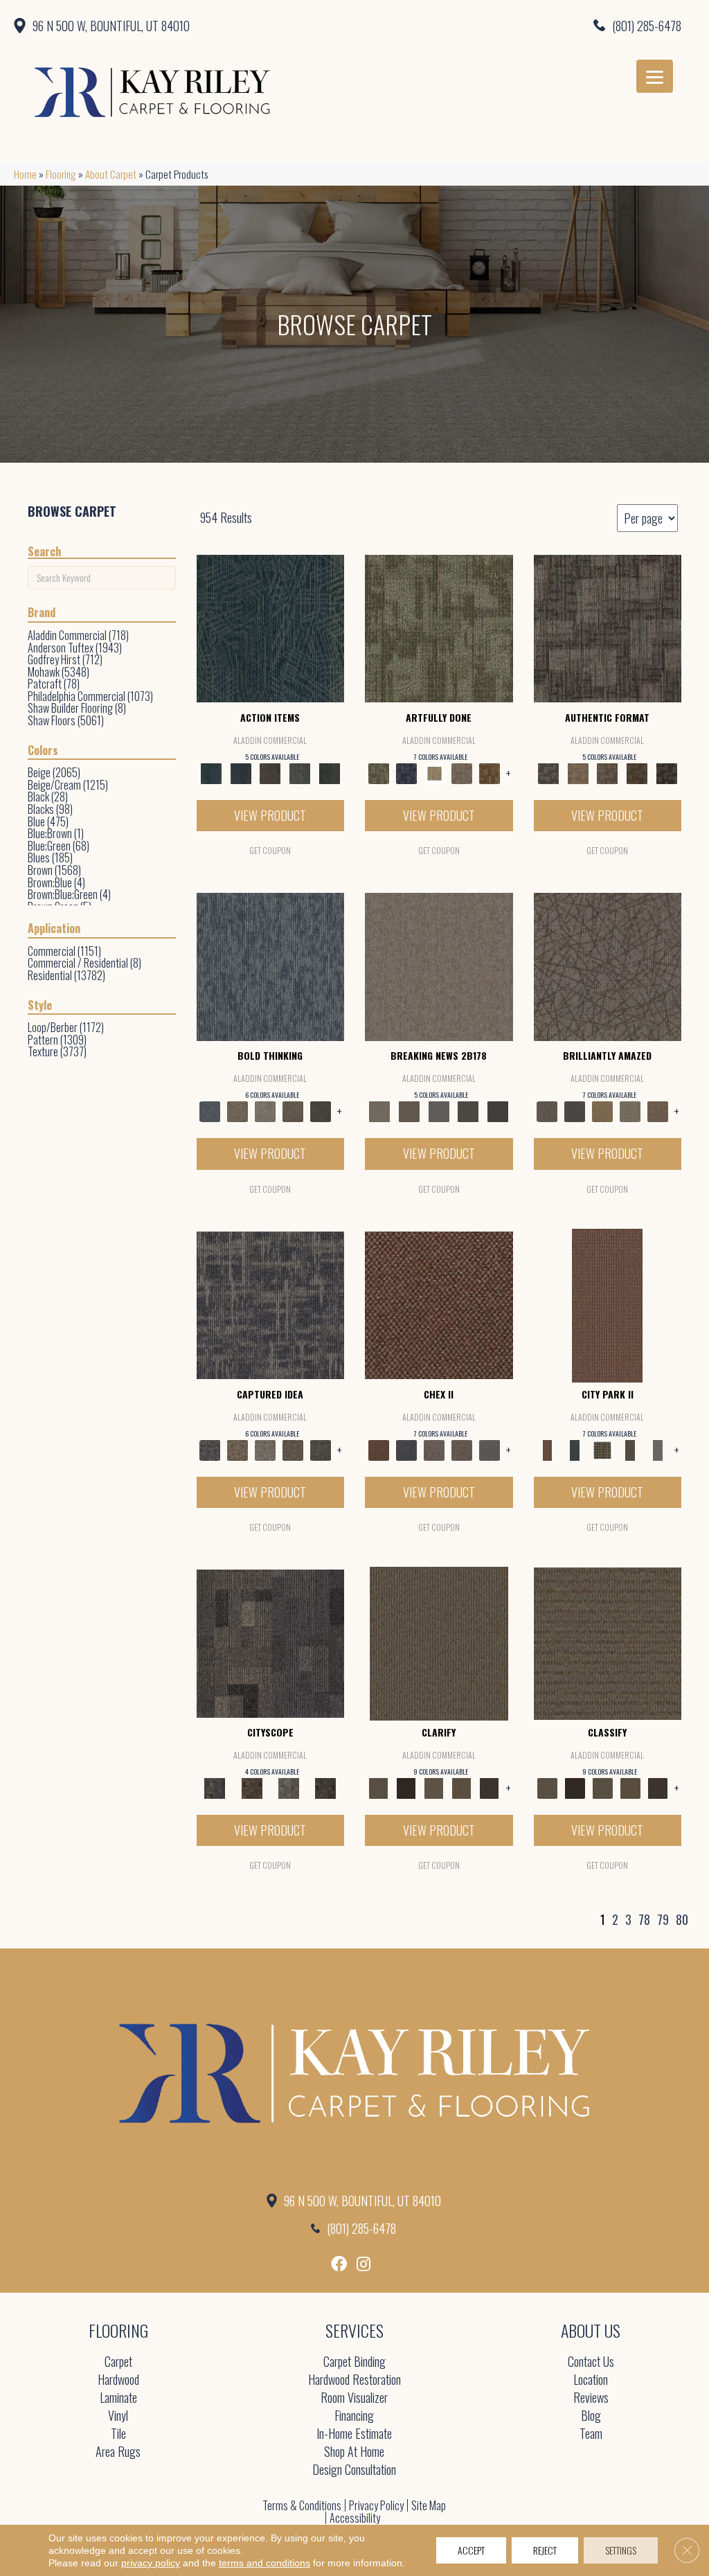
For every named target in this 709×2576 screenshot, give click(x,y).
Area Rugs (118, 2452)
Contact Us (591, 2362)
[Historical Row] (326, 1787)
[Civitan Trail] (252, 1787)
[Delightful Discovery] (439, 627)
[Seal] (321, 1110)
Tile (118, 2434)
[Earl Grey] (300, 772)
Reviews (591, 2398)
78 (644, 1920)
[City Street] (329, 772)
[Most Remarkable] (406, 772)
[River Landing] (406, 1448)
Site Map (429, 2505)
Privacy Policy (376, 2505)
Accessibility (355, 2518)
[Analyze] (406, 1787)
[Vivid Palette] (490, 772)
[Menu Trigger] (655, 76)
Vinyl (118, 2416)
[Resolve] (439, 1642)
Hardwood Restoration (354, 2380)
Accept (471, 2550)
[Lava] (265, 1110)
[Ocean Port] (241, 772)
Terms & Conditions (302, 2505)
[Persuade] (462, 1787)
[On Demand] (468, 1110)
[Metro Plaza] (462, 1448)
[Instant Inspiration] (658, 1110)
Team (591, 2434)
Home (25, 174)
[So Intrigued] (608, 966)
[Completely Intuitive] (602, 1110)
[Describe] (434, 1787)
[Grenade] (237, 1110)
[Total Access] (498, 1110)
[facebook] (339, 2264)
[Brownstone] (270, 772)
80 (682, 1920)
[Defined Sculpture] (578, 772)
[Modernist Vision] (434, 772)
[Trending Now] (439, 966)
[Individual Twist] (608, 772)
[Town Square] (490, 1448)
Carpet (118, 2362)
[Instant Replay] (439, 1110)
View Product (270, 815)
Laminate (118, 2398)
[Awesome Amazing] (462, 772)
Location (591, 2380)
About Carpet (111, 174)
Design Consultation (354, 2470)
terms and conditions (264, 2563)
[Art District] (434, 1448)
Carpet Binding (354, 2362)
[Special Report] (410, 1110)
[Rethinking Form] (637, 772)
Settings (621, 2550)
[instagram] (364, 2264)
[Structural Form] (666, 772)
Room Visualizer (354, 2398)
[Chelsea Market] (439, 1304)
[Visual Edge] (608, 627)
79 (663, 1920)
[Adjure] (490, 1787)
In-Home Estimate (354, 2434)
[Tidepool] (271, 627)
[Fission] (293, 1110)
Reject (545, 2550)
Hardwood (118, 2380)
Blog (591, 2416)
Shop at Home (354, 2452)
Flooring (61, 174)
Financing (354, 2416)
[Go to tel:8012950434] (521, 25)
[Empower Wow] (630, 1110)
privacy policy (151, 2563)
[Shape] (271, 966)
